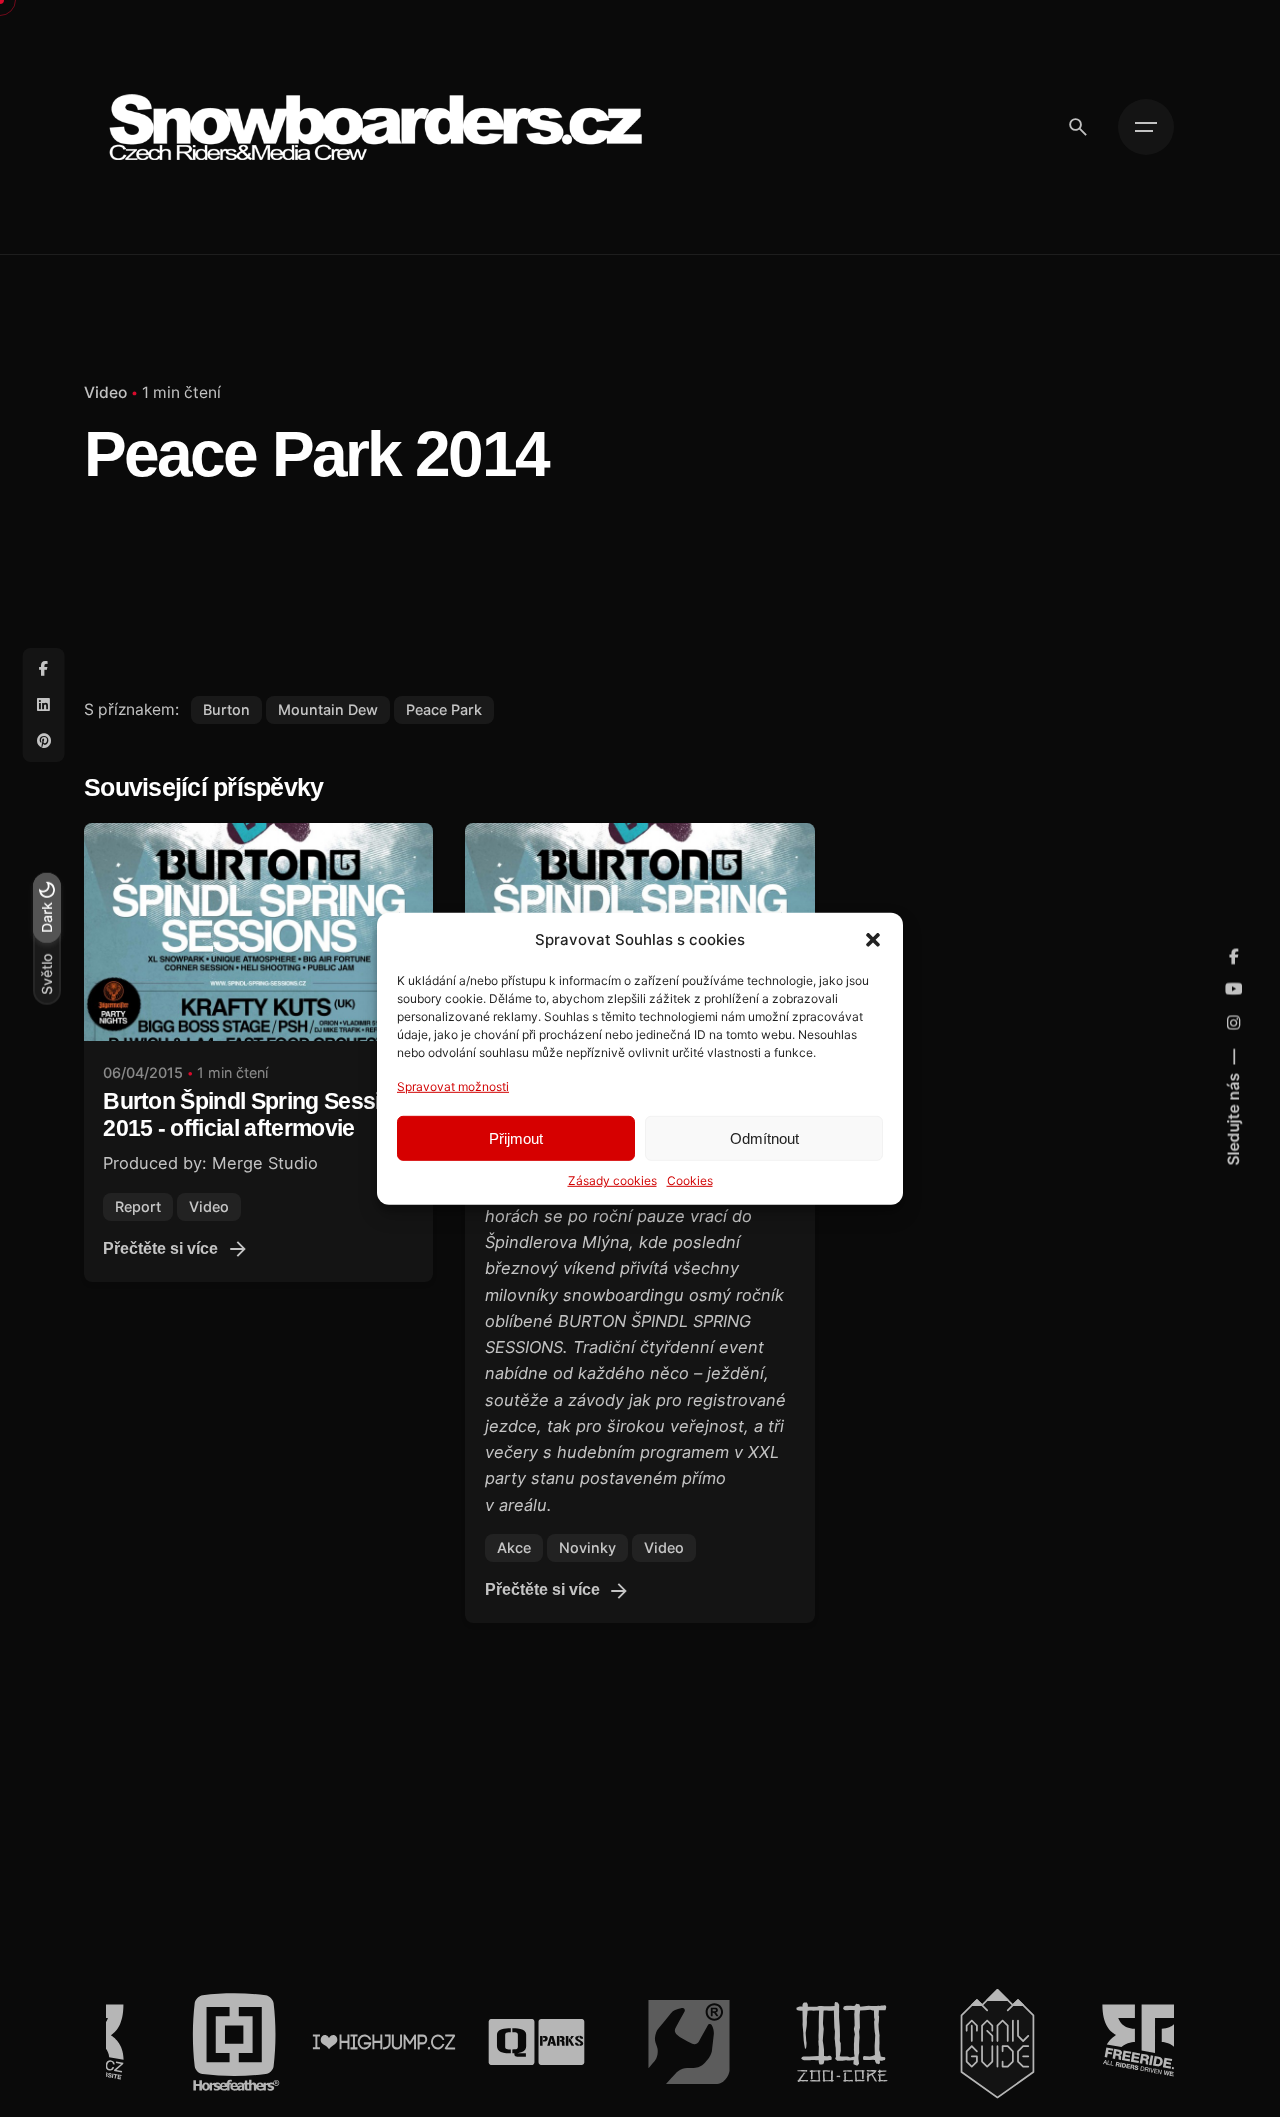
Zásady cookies (612, 1180)
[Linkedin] (44, 705)
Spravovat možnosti (453, 1085)
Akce (514, 1547)
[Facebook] (44, 669)
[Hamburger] (1146, 127)
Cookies (690, 1180)
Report (138, 1206)
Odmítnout (764, 1137)
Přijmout (516, 1137)
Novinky (587, 1547)
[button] (873, 939)
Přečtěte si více (160, 1248)
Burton (226, 709)
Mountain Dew (328, 709)
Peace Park (444, 709)
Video (105, 392)
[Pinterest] (44, 741)
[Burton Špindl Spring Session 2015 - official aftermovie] (258, 932)
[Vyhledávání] (1078, 127)
